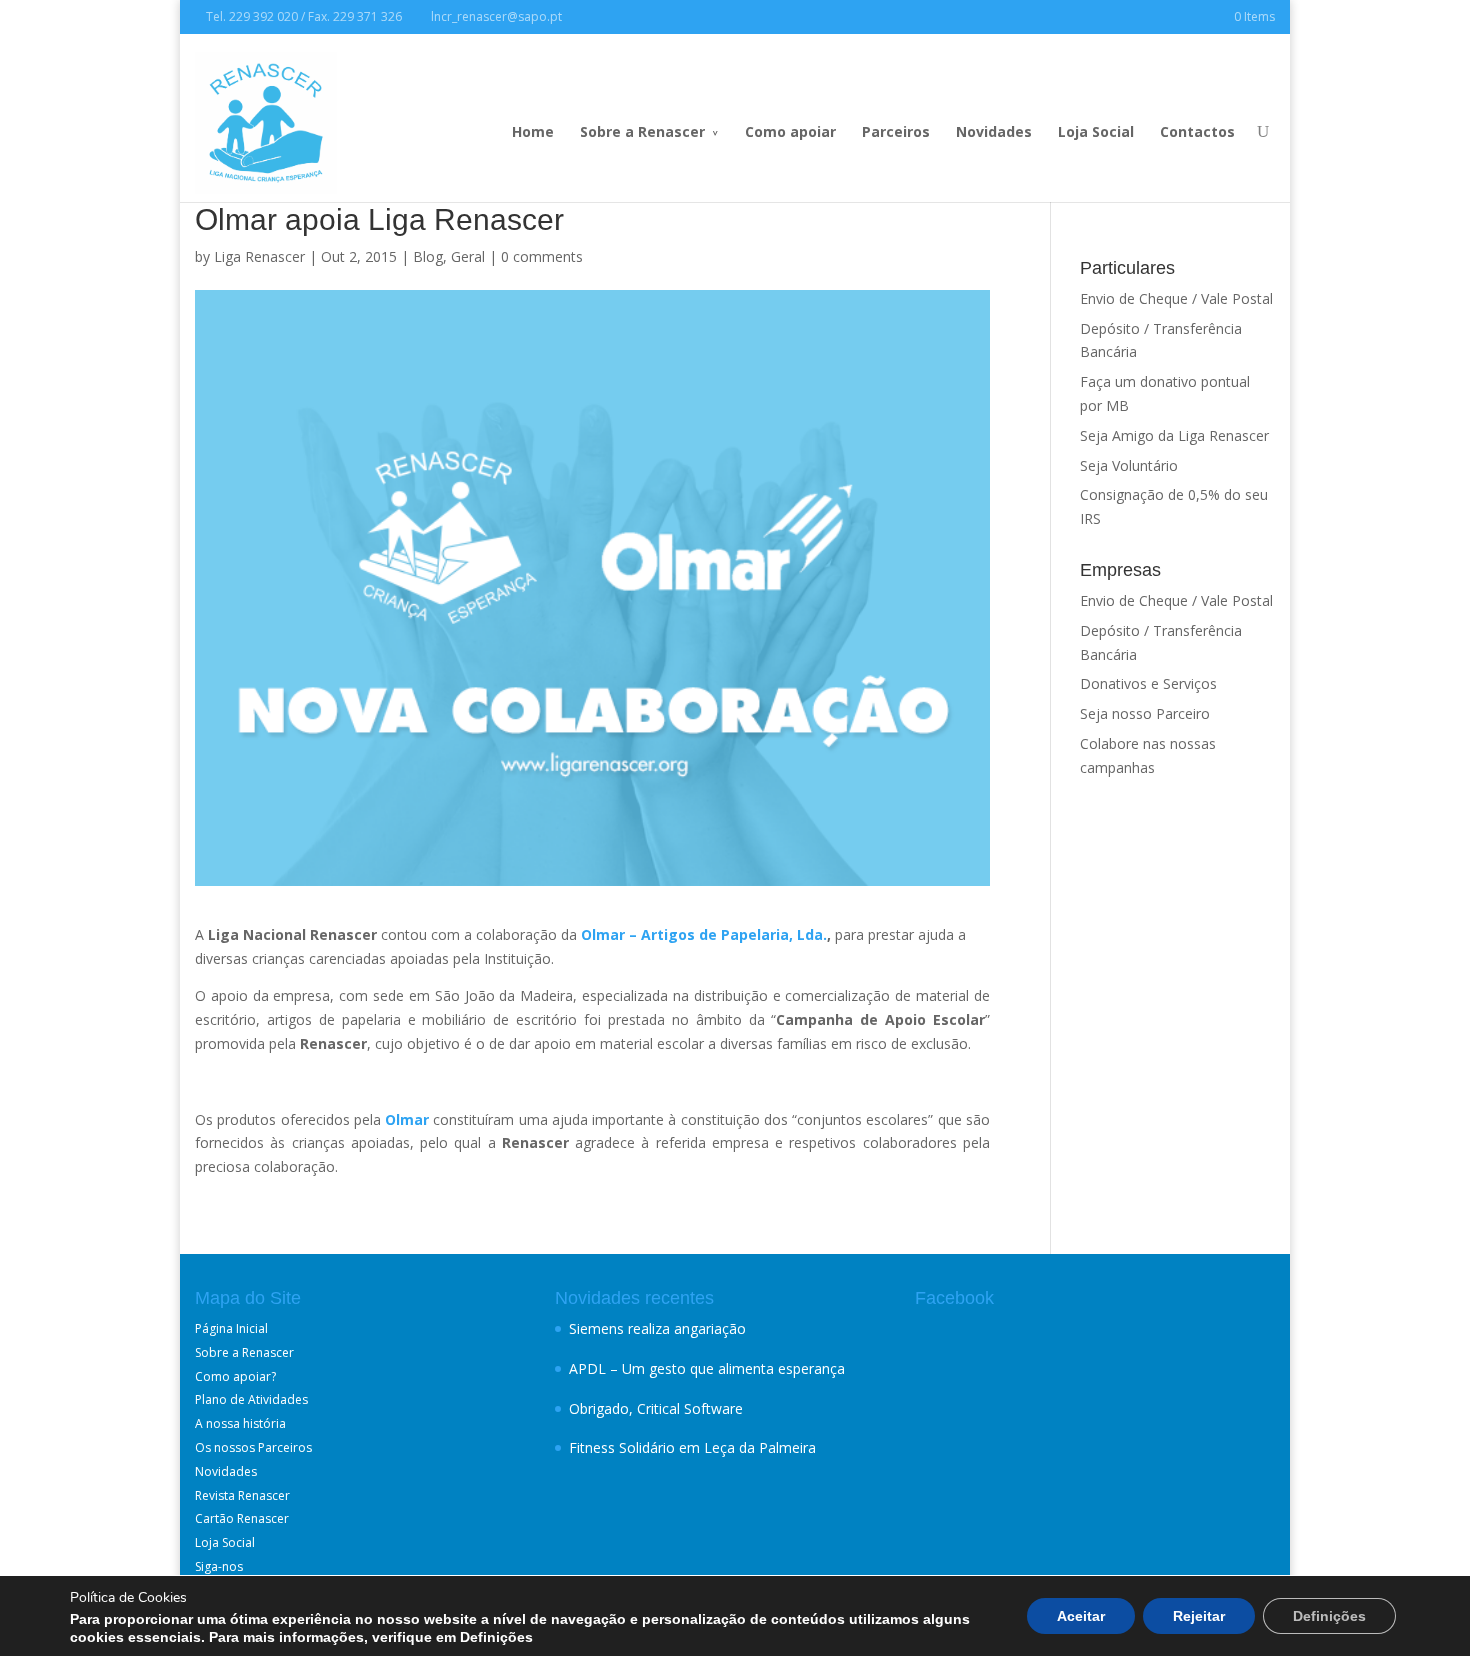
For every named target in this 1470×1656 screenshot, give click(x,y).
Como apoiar (790, 131)
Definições (1329, 1616)
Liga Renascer (259, 256)
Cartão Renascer (242, 1518)
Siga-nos (219, 1566)
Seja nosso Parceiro (1145, 713)
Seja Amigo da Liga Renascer (1174, 435)
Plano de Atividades (251, 1399)
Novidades (994, 131)
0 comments (542, 256)
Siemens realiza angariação (657, 1328)
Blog (428, 256)
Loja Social (1096, 131)
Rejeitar (1199, 1616)
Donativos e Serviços (1148, 683)
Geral (468, 256)
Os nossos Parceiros (253, 1447)
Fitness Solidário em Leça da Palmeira (692, 1447)
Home (533, 131)
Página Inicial (231, 1328)
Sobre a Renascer (642, 131)
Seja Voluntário (1129, 465)
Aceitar (1081, 1616)
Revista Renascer (242, 1495)
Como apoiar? (235, 1376)
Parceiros (896, 131)
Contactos (1197, 131)
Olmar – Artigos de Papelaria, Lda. (704, 934)
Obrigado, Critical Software (656, 1408)
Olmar (407, 1119)
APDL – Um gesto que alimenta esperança (707, 1368)
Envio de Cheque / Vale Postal (1176, 298)
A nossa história (240, 1423)
